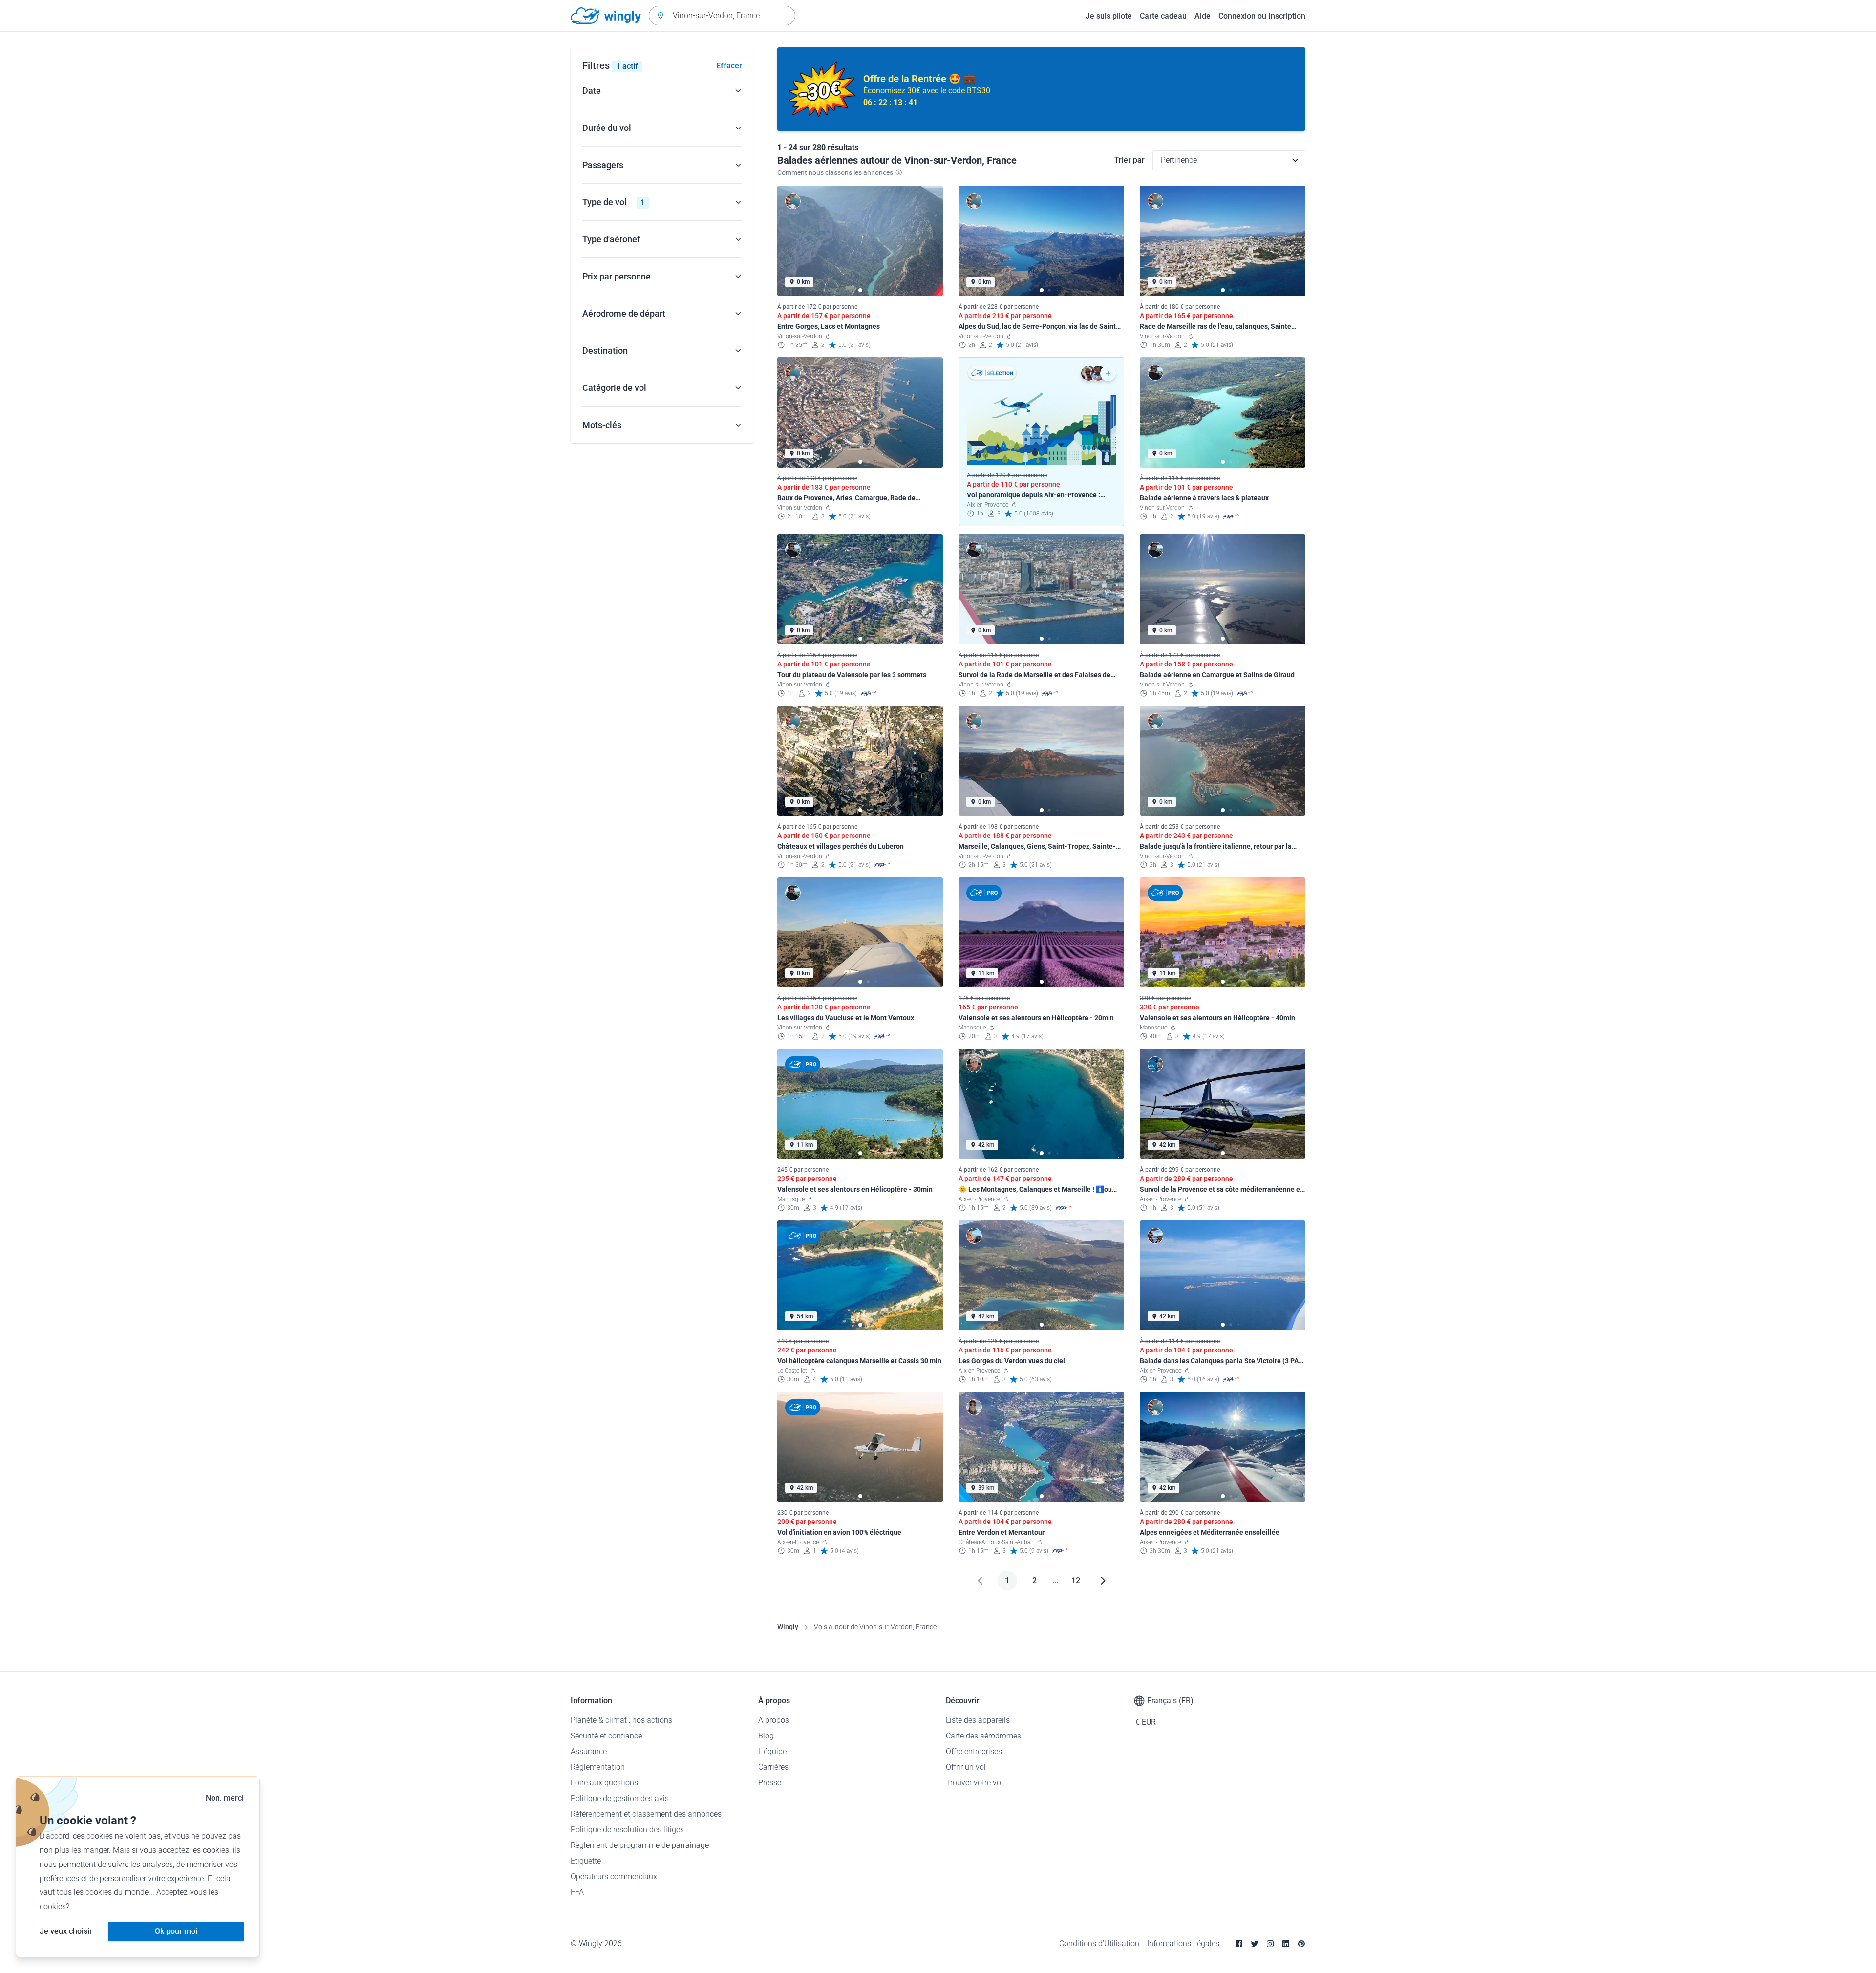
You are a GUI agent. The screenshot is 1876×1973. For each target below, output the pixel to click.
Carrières (773, 1767)
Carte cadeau (1163, 16)
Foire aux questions (604, 1783)
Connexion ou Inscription (1262, 16)
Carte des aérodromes (983, 1736)
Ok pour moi (176, 1931)
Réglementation (598, 1767)
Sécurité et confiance (606, 1736)
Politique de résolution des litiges (627, 1830)
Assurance (589, 1751)
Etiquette (586, 1861)
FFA (577, 1892)
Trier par (1130, 160)
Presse (770, 1783)
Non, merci (225, 1798)
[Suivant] (1103, 1581)
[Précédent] (980, 1581)
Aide (1203, 16)
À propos (774, 1720)
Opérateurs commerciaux (614, 1876)
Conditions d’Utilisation (1099, 1943)
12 (1076, 1580)
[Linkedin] (1286, 1944)
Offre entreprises (974, 1751)
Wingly (788, 1627)
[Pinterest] (1301, 1944)
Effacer (729, 66)
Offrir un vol (966, 1767)
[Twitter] (1255, 1944)
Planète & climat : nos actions (621, 1720)
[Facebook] (1239, 1944)
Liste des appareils (978, 1720)
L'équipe (772, 1751)
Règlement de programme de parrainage (640, 1845)
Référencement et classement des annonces (646, 1814)
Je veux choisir (66, 1931)
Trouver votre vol (974, 1783)
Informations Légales (1183, 1943)
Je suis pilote (1109, 16)
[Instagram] (1270, 1944)
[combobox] (722, 16)
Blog (766, 1736)
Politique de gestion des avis (620, 1798)
